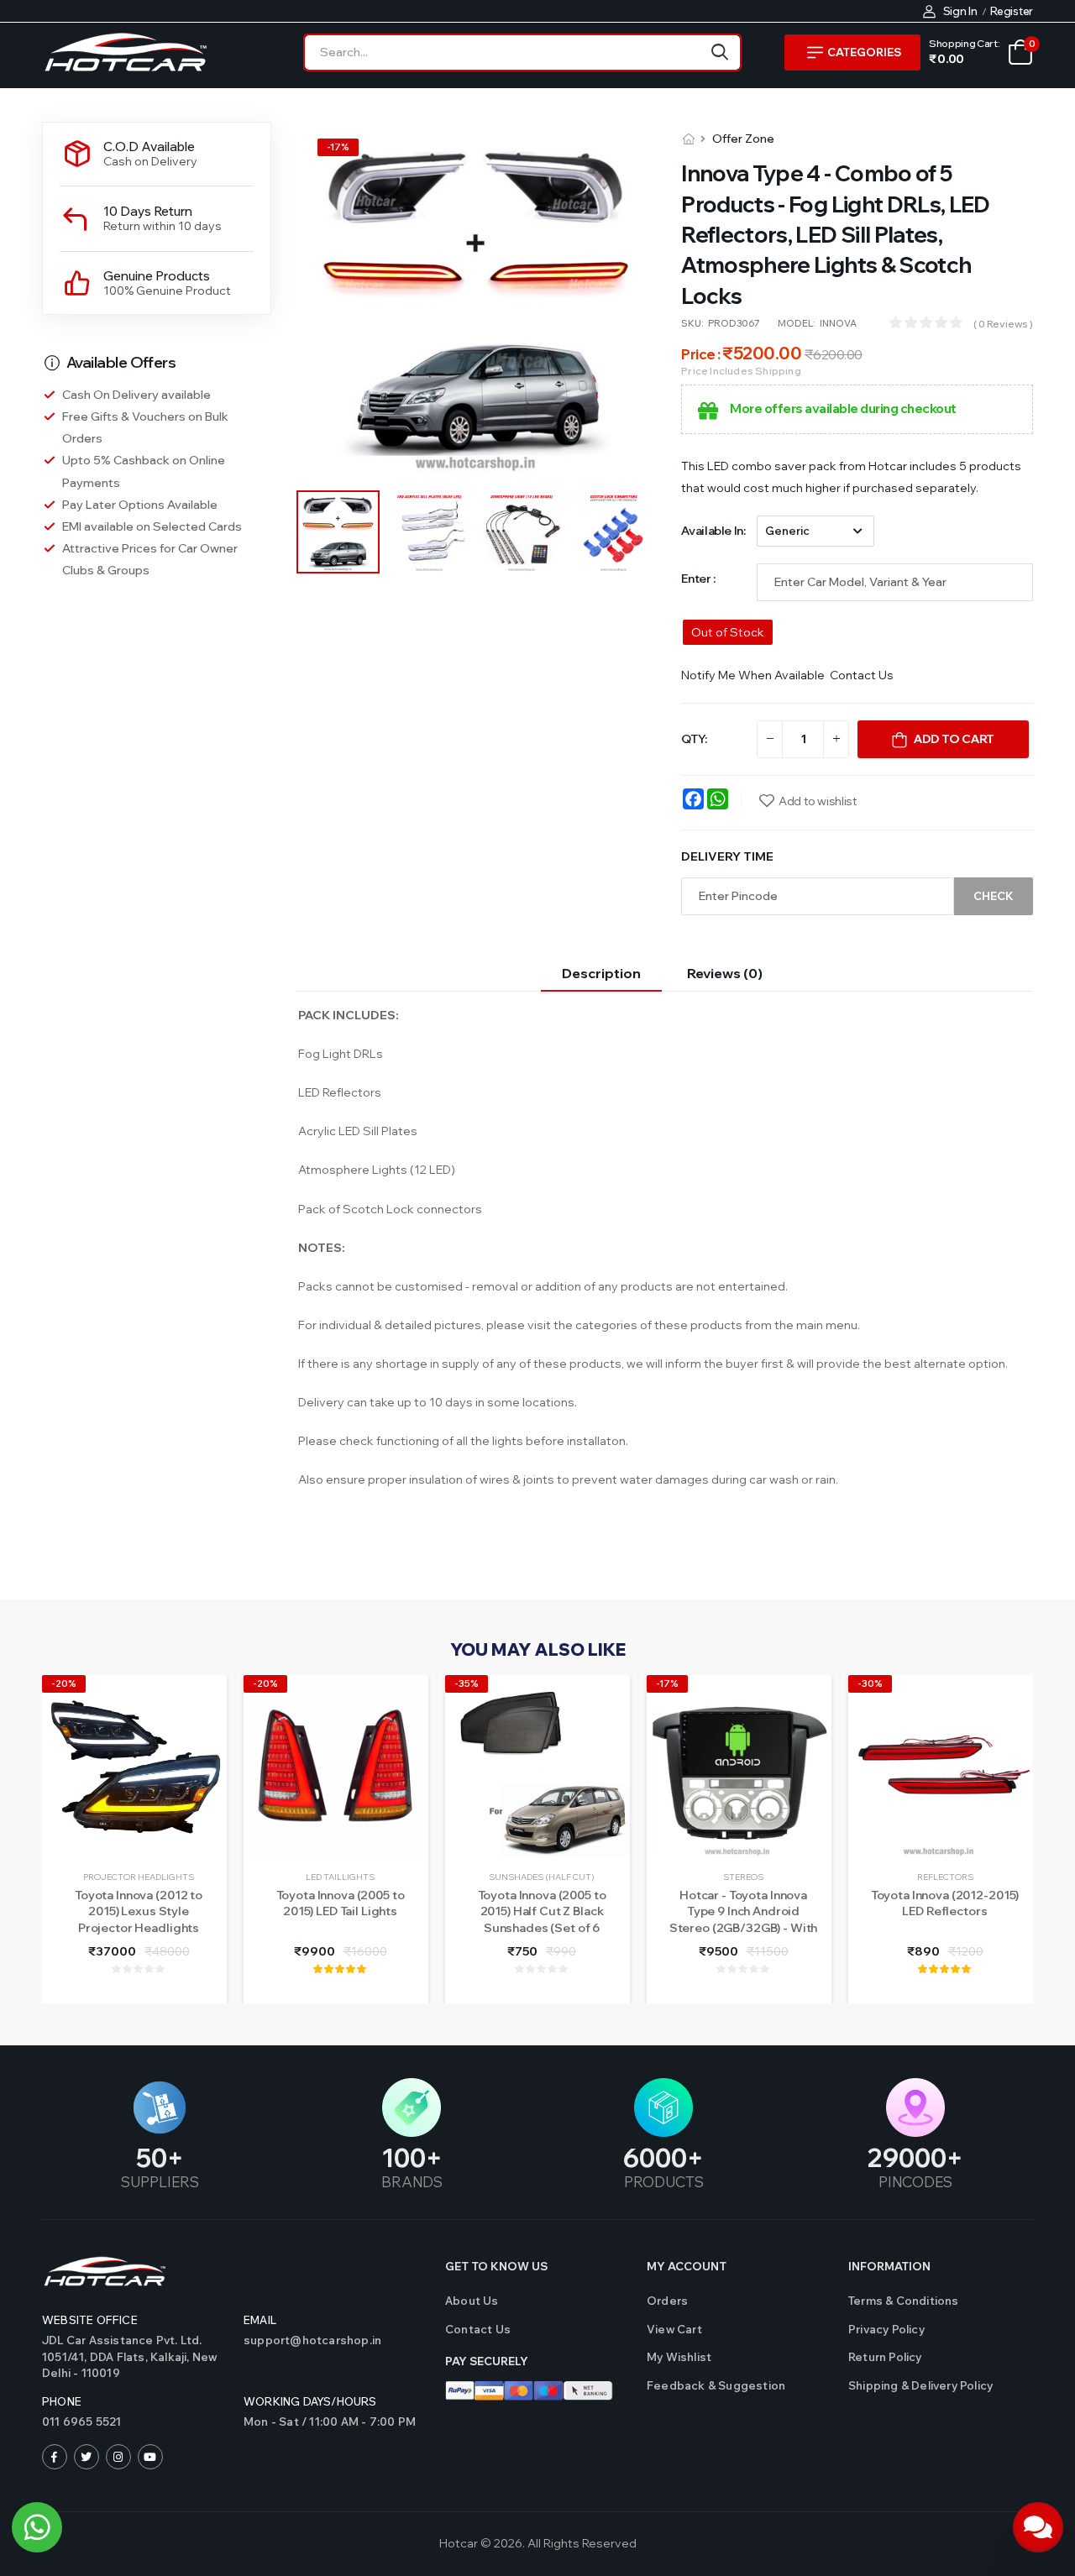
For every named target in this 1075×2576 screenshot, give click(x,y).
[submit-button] (720, 52)
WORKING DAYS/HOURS (310, 2401)
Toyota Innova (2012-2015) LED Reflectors (945, 1903)
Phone (62, 2401)
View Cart (674, 2329)
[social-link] (55, 2457)
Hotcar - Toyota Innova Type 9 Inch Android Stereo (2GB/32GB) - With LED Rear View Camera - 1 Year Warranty (744, 1928)
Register (1012, 11)
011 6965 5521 (82, 2422)
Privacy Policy (886, 2329)
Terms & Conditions (904, 2301)
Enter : (698, 579)
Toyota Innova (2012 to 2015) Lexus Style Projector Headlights (139, 1911)
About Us (472, 2301)
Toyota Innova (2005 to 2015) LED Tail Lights (341, 1903)
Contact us (478, 2329)
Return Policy (885, 2357)
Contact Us (862, 675)
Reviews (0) (725, 973)
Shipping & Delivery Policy (920, 2385)
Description (601, 973)
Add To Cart (954, 739)
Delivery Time (727, 856)
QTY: (694, 739)
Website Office (90, 2320)
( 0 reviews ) (1003, 324)
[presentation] (1020, 1839)
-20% (64, 1683)
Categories (864, 52)
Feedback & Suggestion (716, 2385)
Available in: (713, 531)
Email (260, 2320)
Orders (667, 2301)
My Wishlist (679, 2357)
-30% (870, 1683)
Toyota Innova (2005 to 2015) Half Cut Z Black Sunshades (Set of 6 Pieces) (542, 1920)
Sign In (960, 11)
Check (994, 896)
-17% (667, 1683)
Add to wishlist (818, 801)
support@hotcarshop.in (312, 2340)
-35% (467, 1683)
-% (338, 147)
